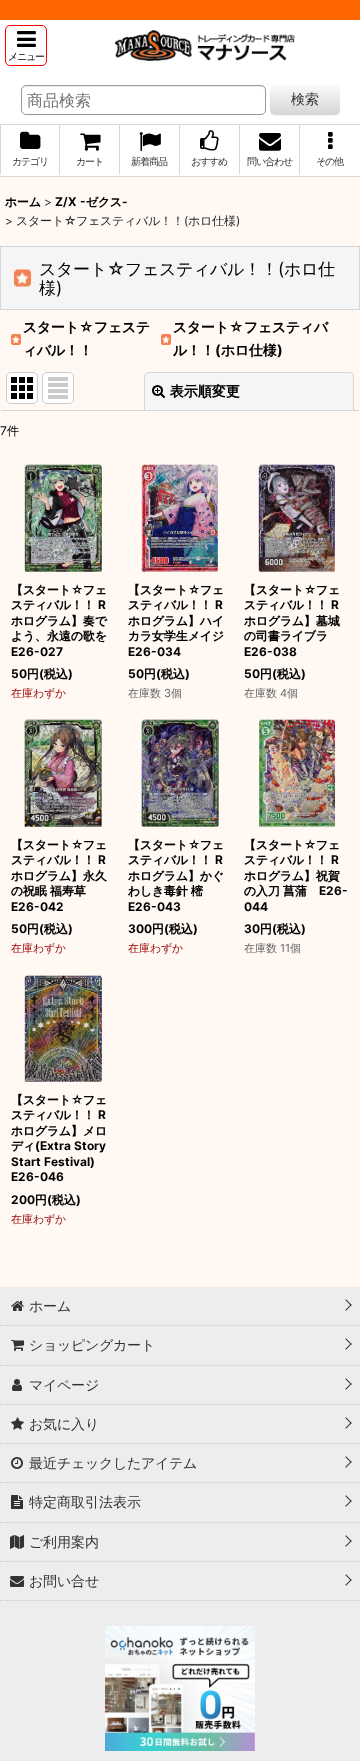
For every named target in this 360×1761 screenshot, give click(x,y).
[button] (26, 45)
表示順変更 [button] (205, 390)
